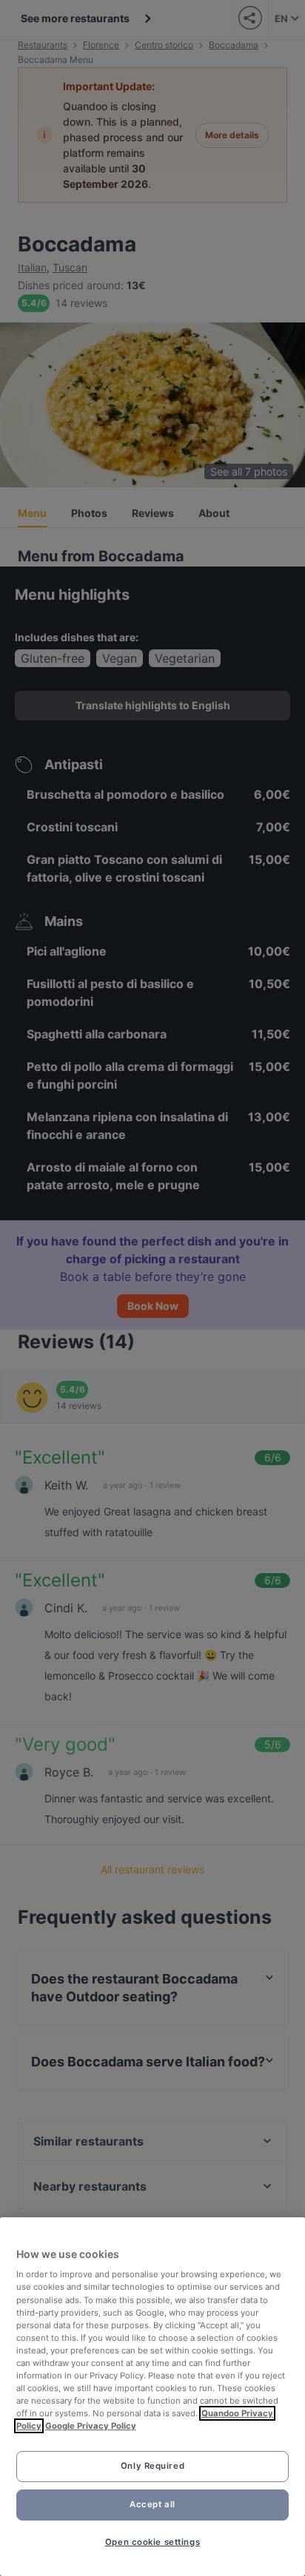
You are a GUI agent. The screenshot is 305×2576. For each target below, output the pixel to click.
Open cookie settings (152, 2542)
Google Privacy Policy (91, 2426)
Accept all (152, 2504)
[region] (152, 2397)
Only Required (152, 2466)
